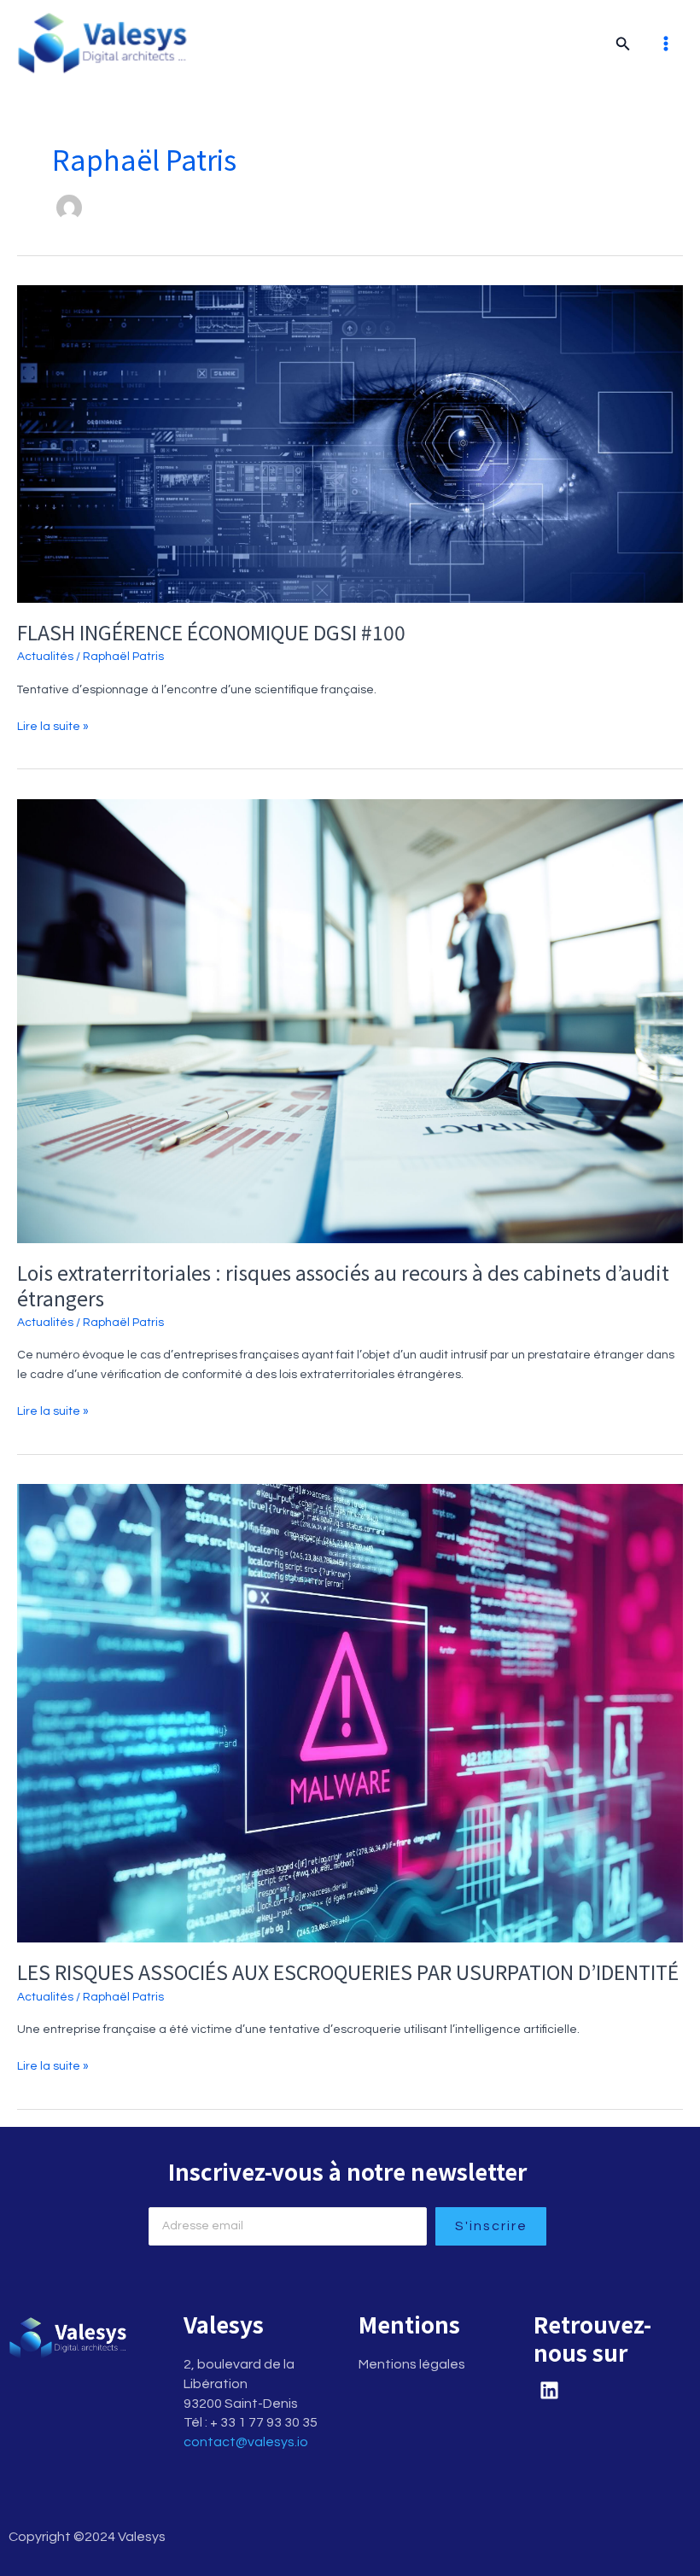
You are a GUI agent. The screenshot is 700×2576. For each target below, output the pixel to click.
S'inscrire (491, 2226)
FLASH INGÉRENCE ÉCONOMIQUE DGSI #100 (211, 632)
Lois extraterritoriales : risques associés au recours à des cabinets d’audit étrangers (343, 1285)
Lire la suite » (53, 725)
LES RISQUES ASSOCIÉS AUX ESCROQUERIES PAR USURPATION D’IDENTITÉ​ (348, 1972)
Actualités (45, 657)
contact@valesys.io (246, 2442)
